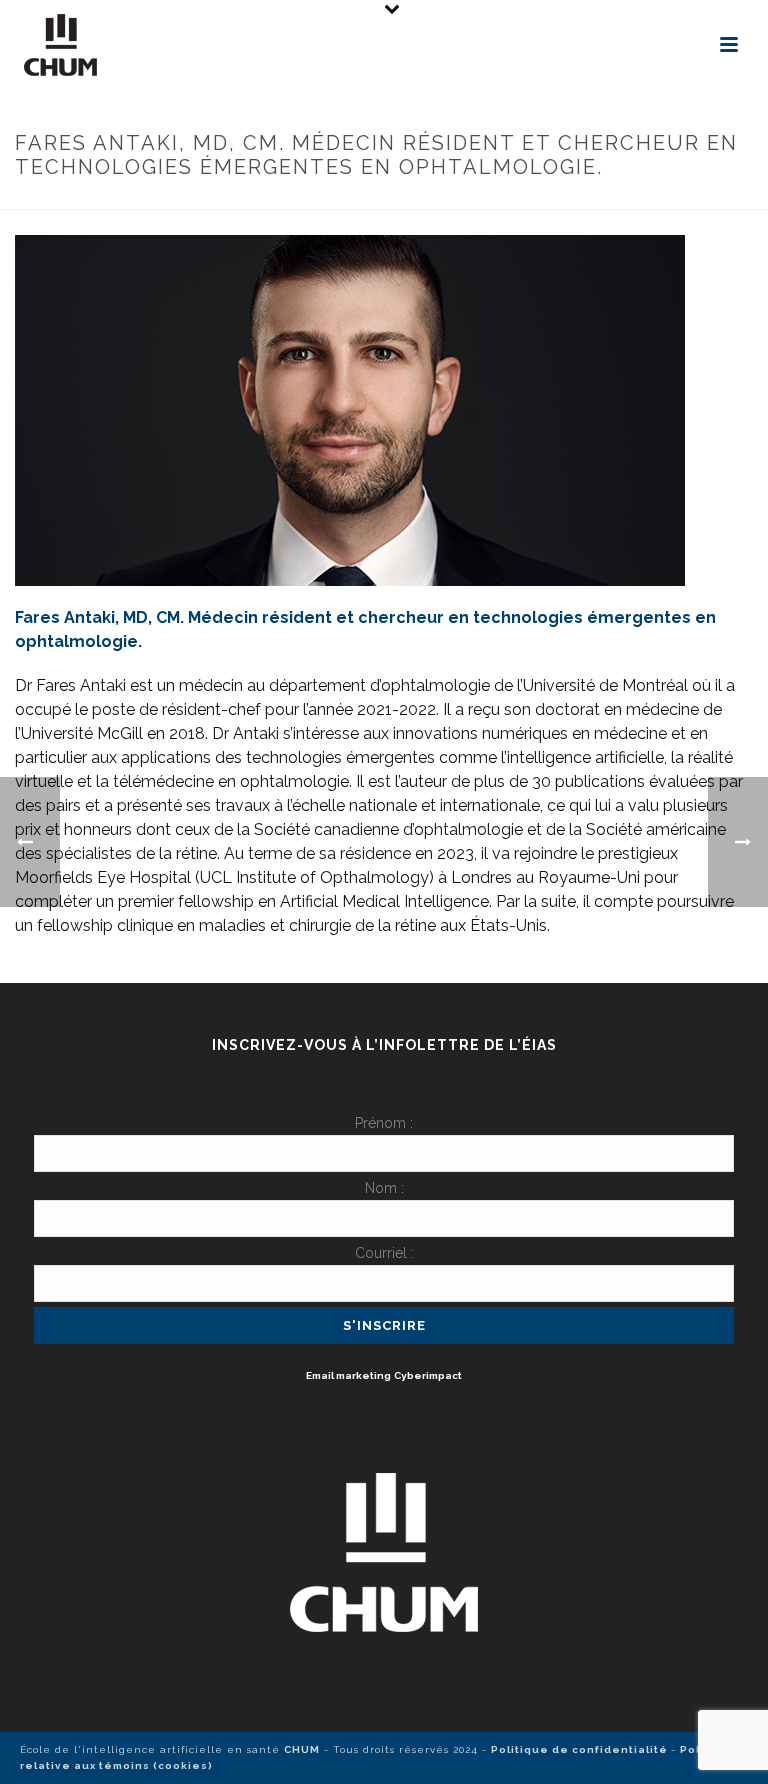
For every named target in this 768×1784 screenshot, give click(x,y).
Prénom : (384, 1123)
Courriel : (384, 1253)
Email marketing (348, 1375)
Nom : (384, 1188)
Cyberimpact (428, 1375)
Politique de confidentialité (581, 1749)
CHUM (302, 1749)
